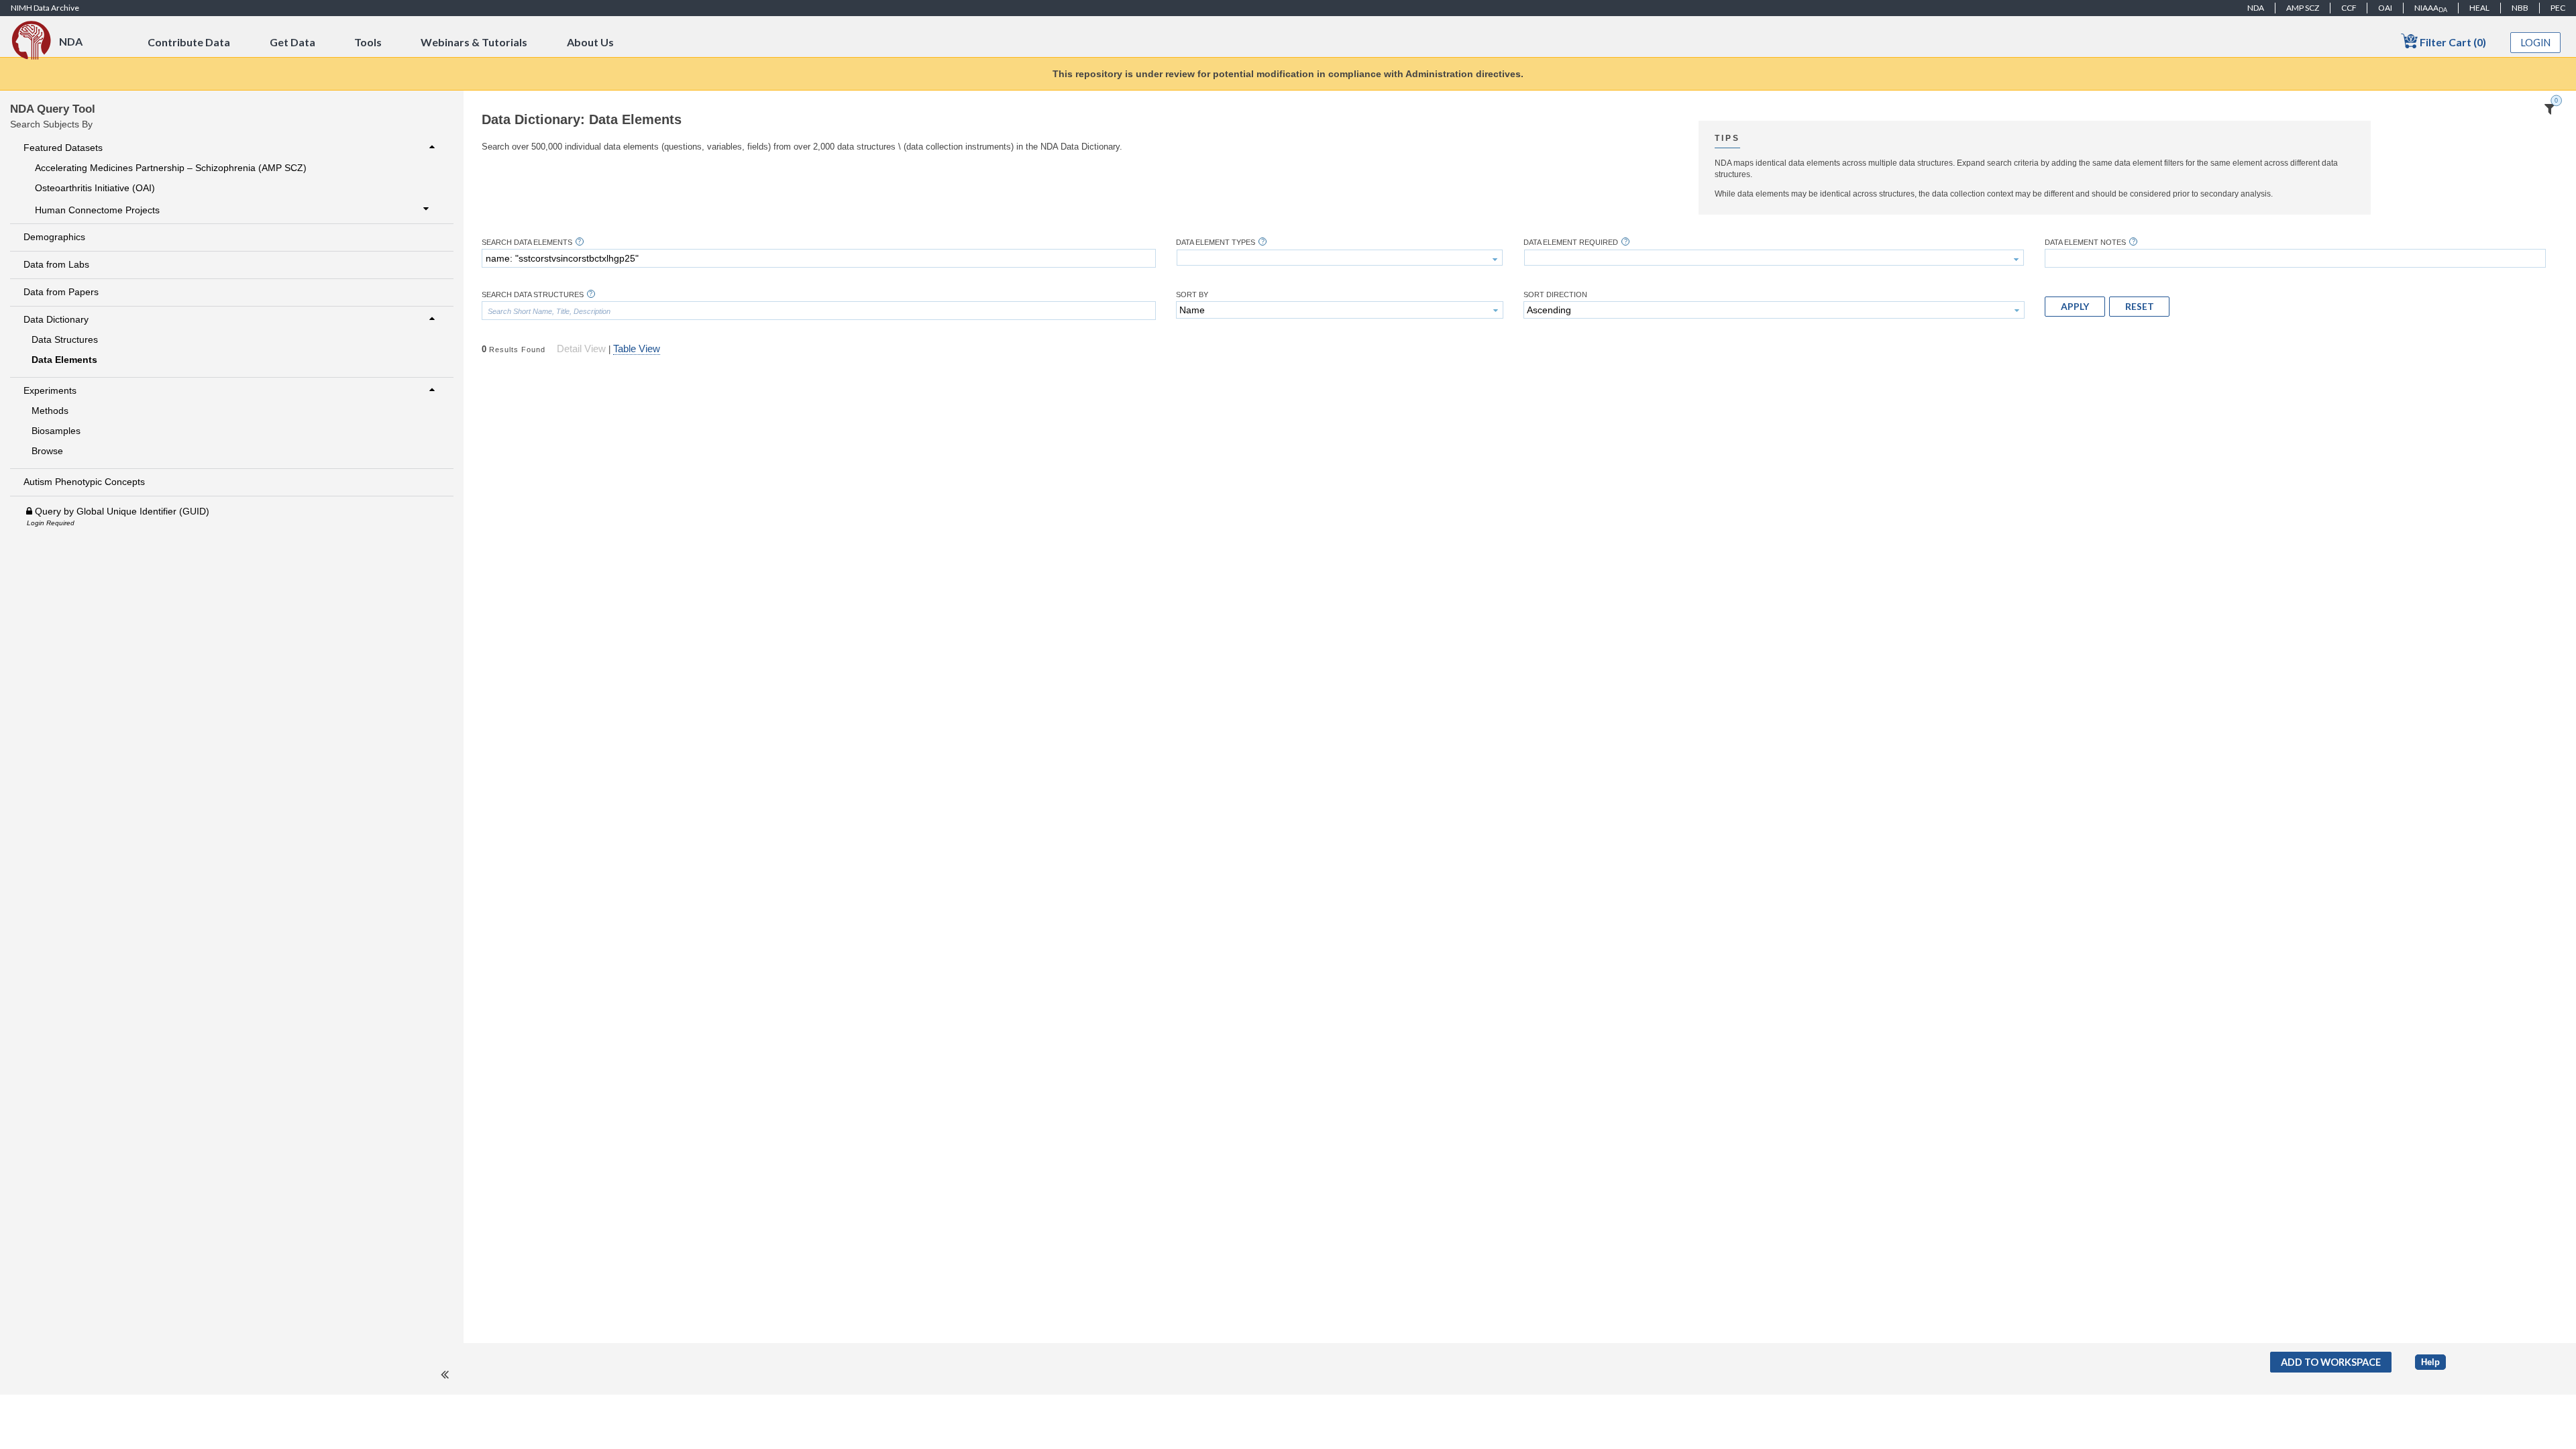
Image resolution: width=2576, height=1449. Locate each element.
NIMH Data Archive (45, 8)
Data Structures (65, 339)
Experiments (50, 390)
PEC (2558, 8)
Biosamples (56, 431)
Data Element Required (1571, 243)
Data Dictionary (56, 319)
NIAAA (2431, 8)
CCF (2349, 8)
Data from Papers (61, 292)
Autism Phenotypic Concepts (84, 482)
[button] (2075, 307)
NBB (2520, 8)
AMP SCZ (2303, 8)
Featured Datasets (63, 148)
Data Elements (64, 360)
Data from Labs (56, 264)
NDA (2256, 8)
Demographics (54, 237)
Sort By (1192, 295)
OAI (2385, 8)
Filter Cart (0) (2452, 42)
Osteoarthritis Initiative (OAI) (95, 188)
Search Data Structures (533, 295)
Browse (47, 451)
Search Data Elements (527, 243)
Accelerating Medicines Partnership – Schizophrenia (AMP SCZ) (171, 168)
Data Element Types (1216, 243)
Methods (50, 411)
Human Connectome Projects (97, 210)
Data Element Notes (2085, 243)
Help (2430, 1362)
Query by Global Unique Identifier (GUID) (121, 511)
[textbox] (819, 258)
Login (2536, 43)
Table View (637, 349)
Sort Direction (1555, 295)
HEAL (2479, 8)
